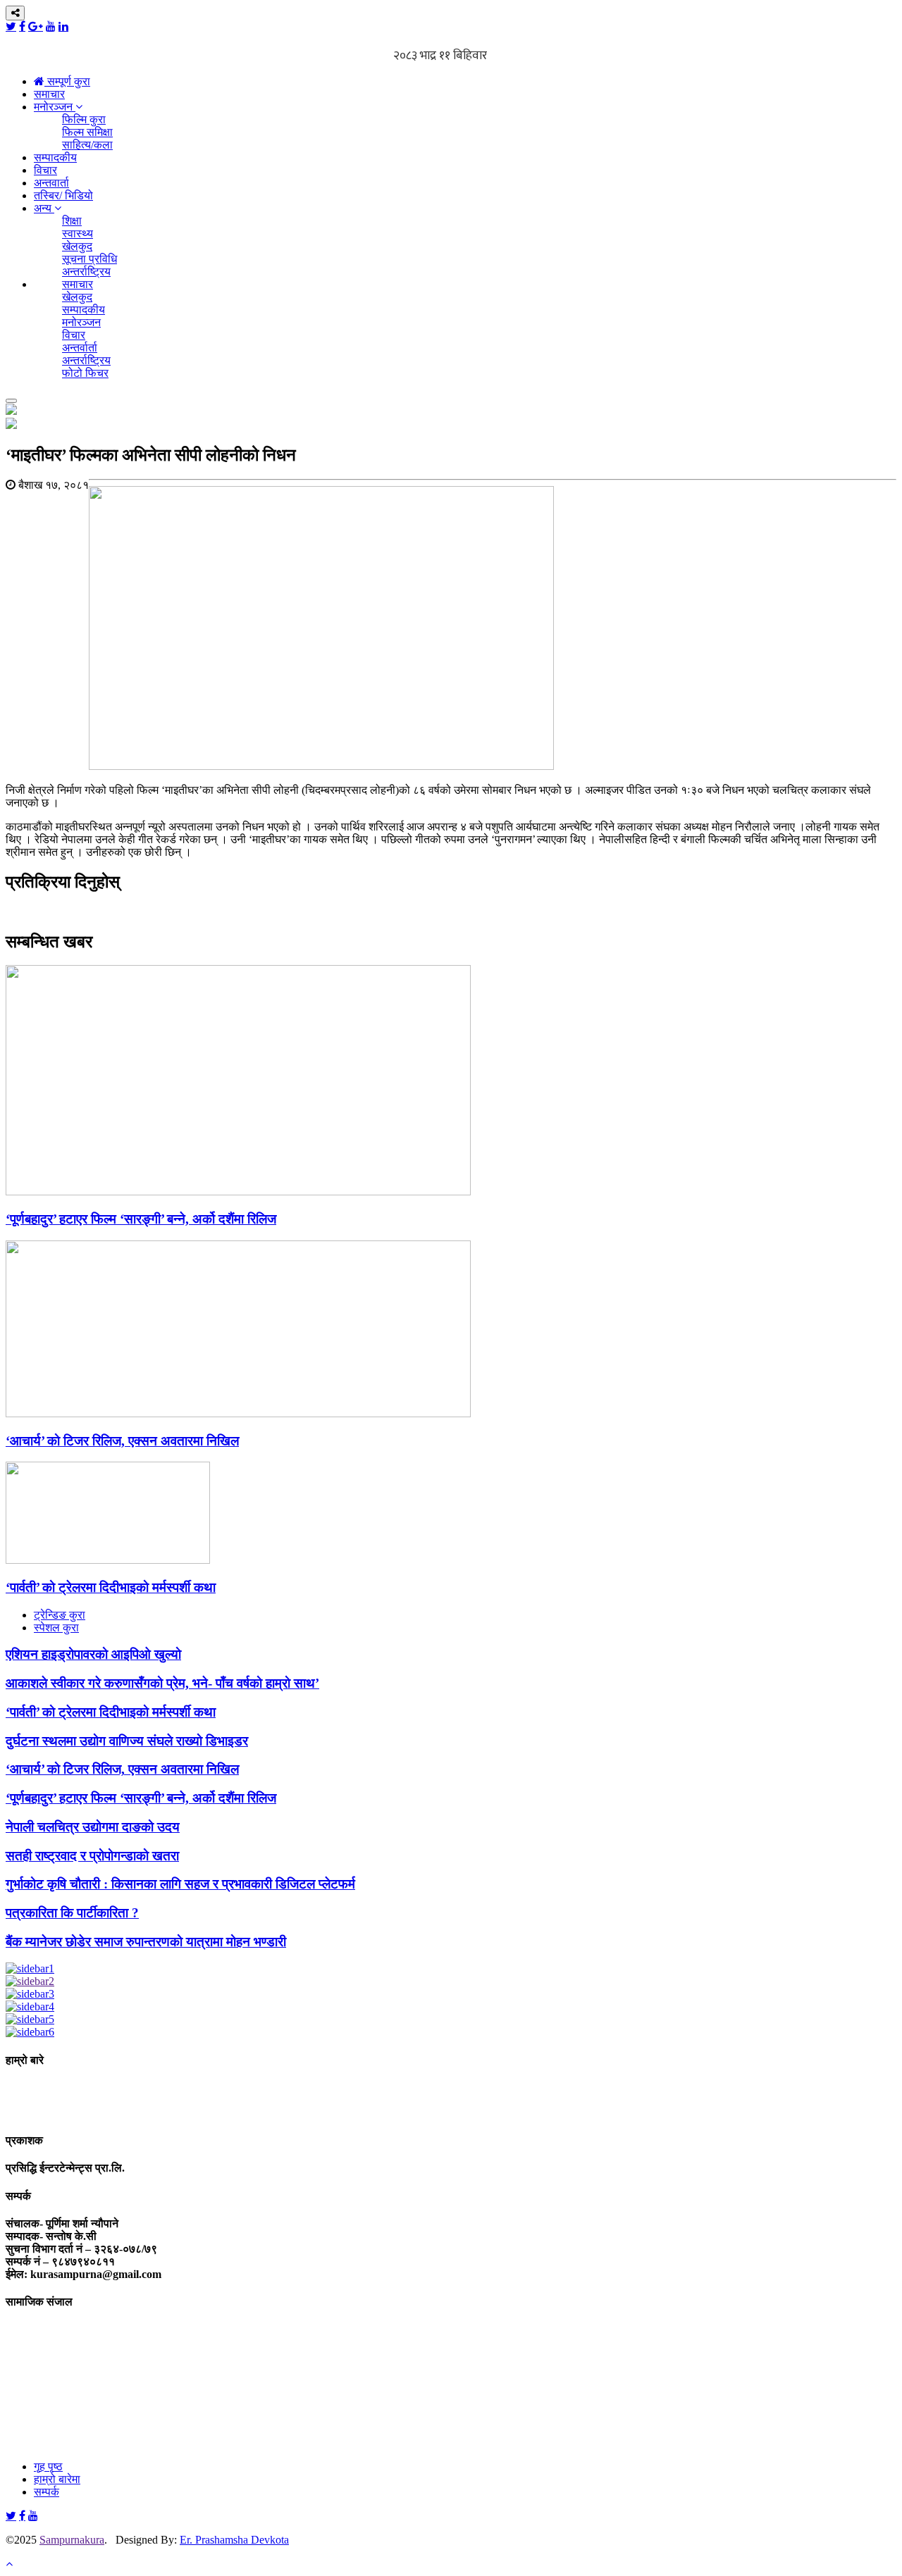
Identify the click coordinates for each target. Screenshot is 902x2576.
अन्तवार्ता (51, 183)
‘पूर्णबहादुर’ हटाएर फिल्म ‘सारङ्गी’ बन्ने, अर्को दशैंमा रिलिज (141, 1219)
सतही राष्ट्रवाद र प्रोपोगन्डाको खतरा (92, 1856)
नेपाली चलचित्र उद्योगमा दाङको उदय (93, 1827)
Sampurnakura (72, 2540)
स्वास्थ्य (78, 234)
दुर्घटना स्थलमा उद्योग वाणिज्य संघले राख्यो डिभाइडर (127, 1741)
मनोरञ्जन (81, 322)
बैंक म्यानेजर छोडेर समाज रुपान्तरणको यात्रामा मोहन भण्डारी (146, 1942)
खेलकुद (77, 246)
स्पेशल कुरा (56, 1628)
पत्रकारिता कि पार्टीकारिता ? (72, 1913)
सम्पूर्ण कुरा (67, 81)
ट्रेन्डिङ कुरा (60, 1615)
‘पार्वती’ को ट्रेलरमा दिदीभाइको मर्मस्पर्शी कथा (111, 1587)
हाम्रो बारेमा (57, 2479)
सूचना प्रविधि (89, 259)
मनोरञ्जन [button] (55, 107)
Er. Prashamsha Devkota (234, 2540)
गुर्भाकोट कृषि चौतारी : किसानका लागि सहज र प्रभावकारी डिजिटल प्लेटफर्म (180, 1884)
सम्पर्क (47, 2492)
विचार (45, 170)
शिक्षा (72, 221)
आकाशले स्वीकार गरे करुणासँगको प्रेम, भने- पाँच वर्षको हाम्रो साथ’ (162, 1683)
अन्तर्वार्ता (80, 348)
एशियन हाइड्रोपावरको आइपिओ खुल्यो (93, 1654)
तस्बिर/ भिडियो (63, 195)
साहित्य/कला (87, 145)
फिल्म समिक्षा (87, 132)
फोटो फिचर (85, 373)
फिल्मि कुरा (84, 119)
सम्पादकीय (55, 157)
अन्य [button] (44, 208)
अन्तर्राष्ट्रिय (86, 272)
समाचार (49, 94)
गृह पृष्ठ (48, 2466)
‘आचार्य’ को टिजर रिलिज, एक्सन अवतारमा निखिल (122, 1441)
